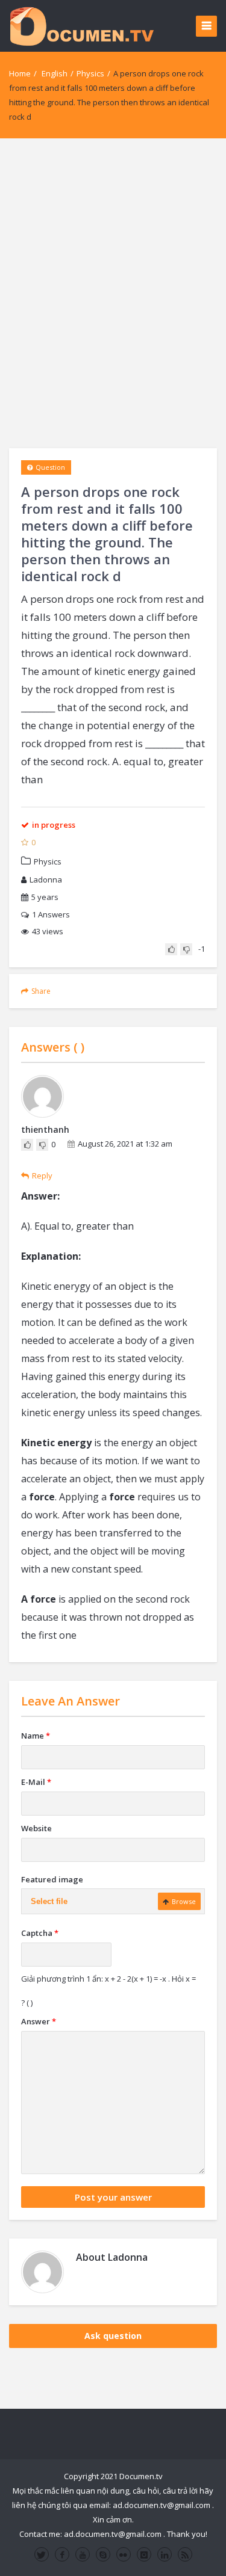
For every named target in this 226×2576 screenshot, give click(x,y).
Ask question (113, 2336)
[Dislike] (186, 949)
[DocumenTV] (81, 26)
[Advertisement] (113, 293)
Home (20, 73)
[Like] (171, 949)
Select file (49, 1901)
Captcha (40, 1933)
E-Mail (36, 1782)
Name (36, 1736)
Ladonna (46, 880)
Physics (90, 73)
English (55, 73)
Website (36, 1828)
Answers (51, 914)
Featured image (52, 1879)
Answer (39, 2021)
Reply (42, 1176)
